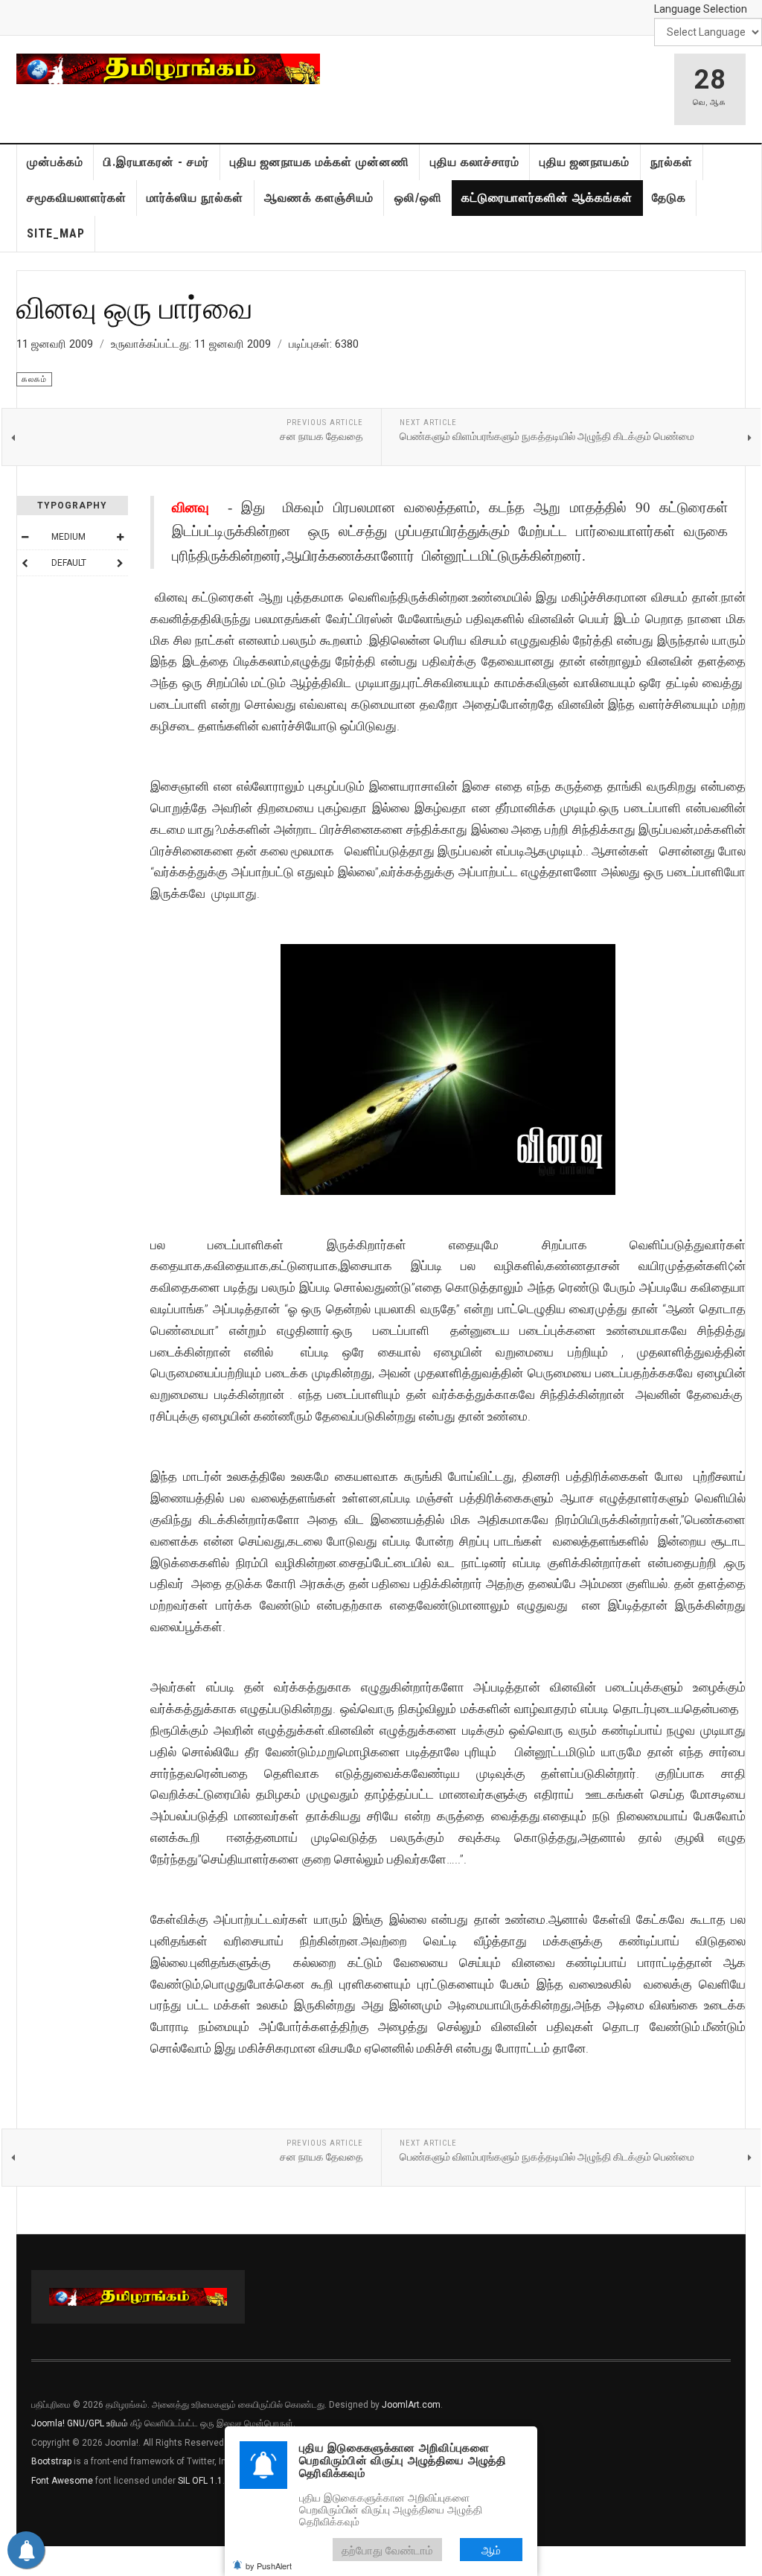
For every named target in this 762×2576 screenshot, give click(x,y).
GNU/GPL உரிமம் (97, 2423)
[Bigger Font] (120, 537)
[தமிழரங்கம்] (168, 69)
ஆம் (491, 2550)
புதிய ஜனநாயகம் (585, 162)
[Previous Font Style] (25, 563)
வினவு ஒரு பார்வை (135, 307)
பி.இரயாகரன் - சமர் (156, 162)
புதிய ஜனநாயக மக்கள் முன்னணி (320, 162)
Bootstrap (51, 2461)
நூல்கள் (672, 162)
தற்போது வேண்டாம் (387, 2550)
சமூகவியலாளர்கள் (77, 198)
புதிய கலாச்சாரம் (475, 162)
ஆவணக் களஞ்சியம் (319, 198)
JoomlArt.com (411, 2405)
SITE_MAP (56, 233)
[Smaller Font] (25, 537)
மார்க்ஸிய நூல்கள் (195, 198)
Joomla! (48, 2423)
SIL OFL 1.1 (200, 2481)
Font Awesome (62, 2481)
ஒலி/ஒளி (418, 198)
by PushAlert (269, 2566)
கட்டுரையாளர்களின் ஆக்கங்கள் (547, 198)
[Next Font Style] (120, 563)
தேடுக (669, 198)
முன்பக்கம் (55, 162)
